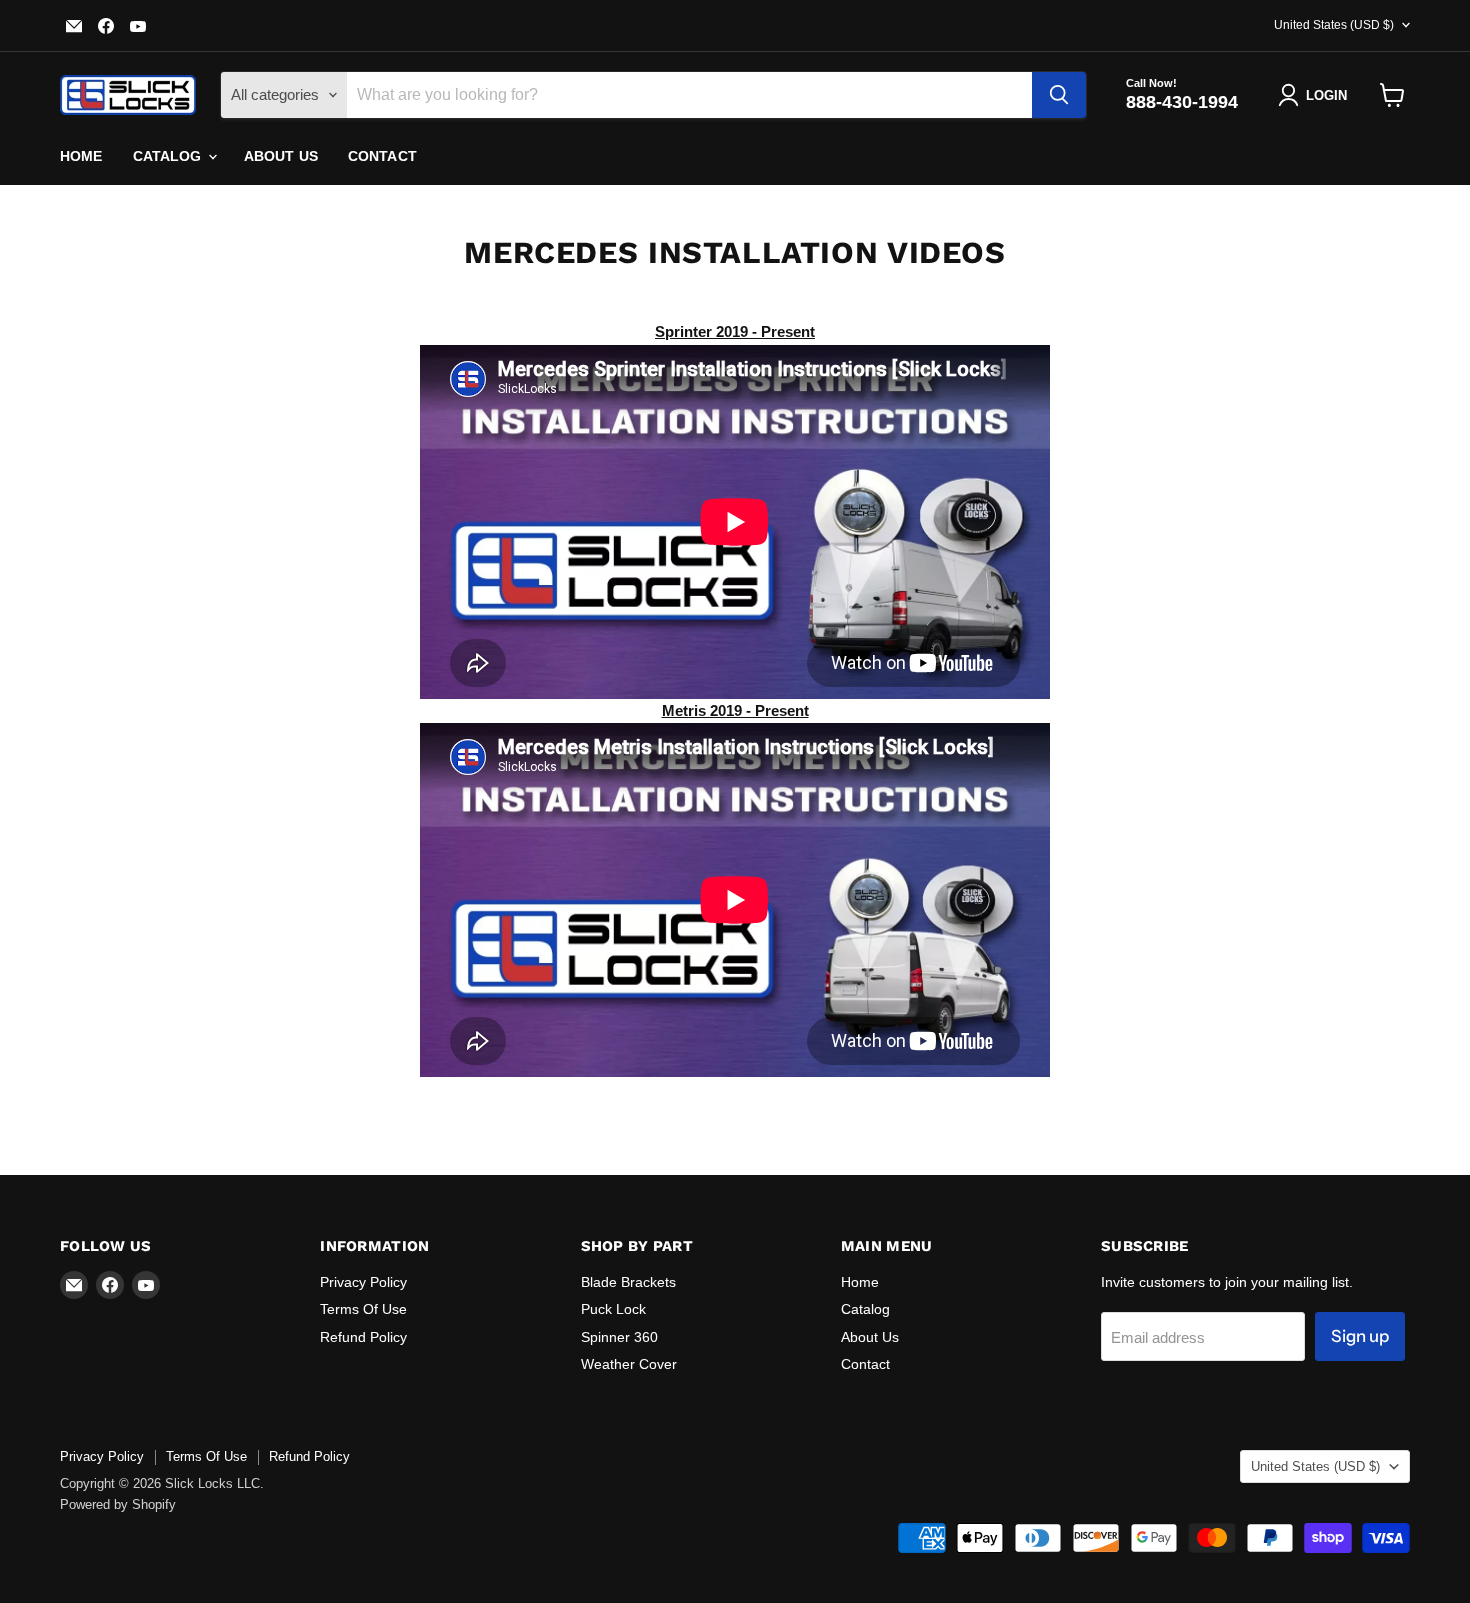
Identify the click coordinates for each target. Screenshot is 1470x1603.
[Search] (1059, 95)
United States (1334, 25)
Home (81, 156)
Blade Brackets (628, 1282)
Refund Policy (363, 1337)
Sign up (1360, 1336)
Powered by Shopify (118, 1504)
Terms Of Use (363, 1309)
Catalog (169, 156)
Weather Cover (629, 1364)
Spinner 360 (619, 1337)
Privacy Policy (363, 1282)
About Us (281, 156)
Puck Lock (613, 1309)
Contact (382, 156)
